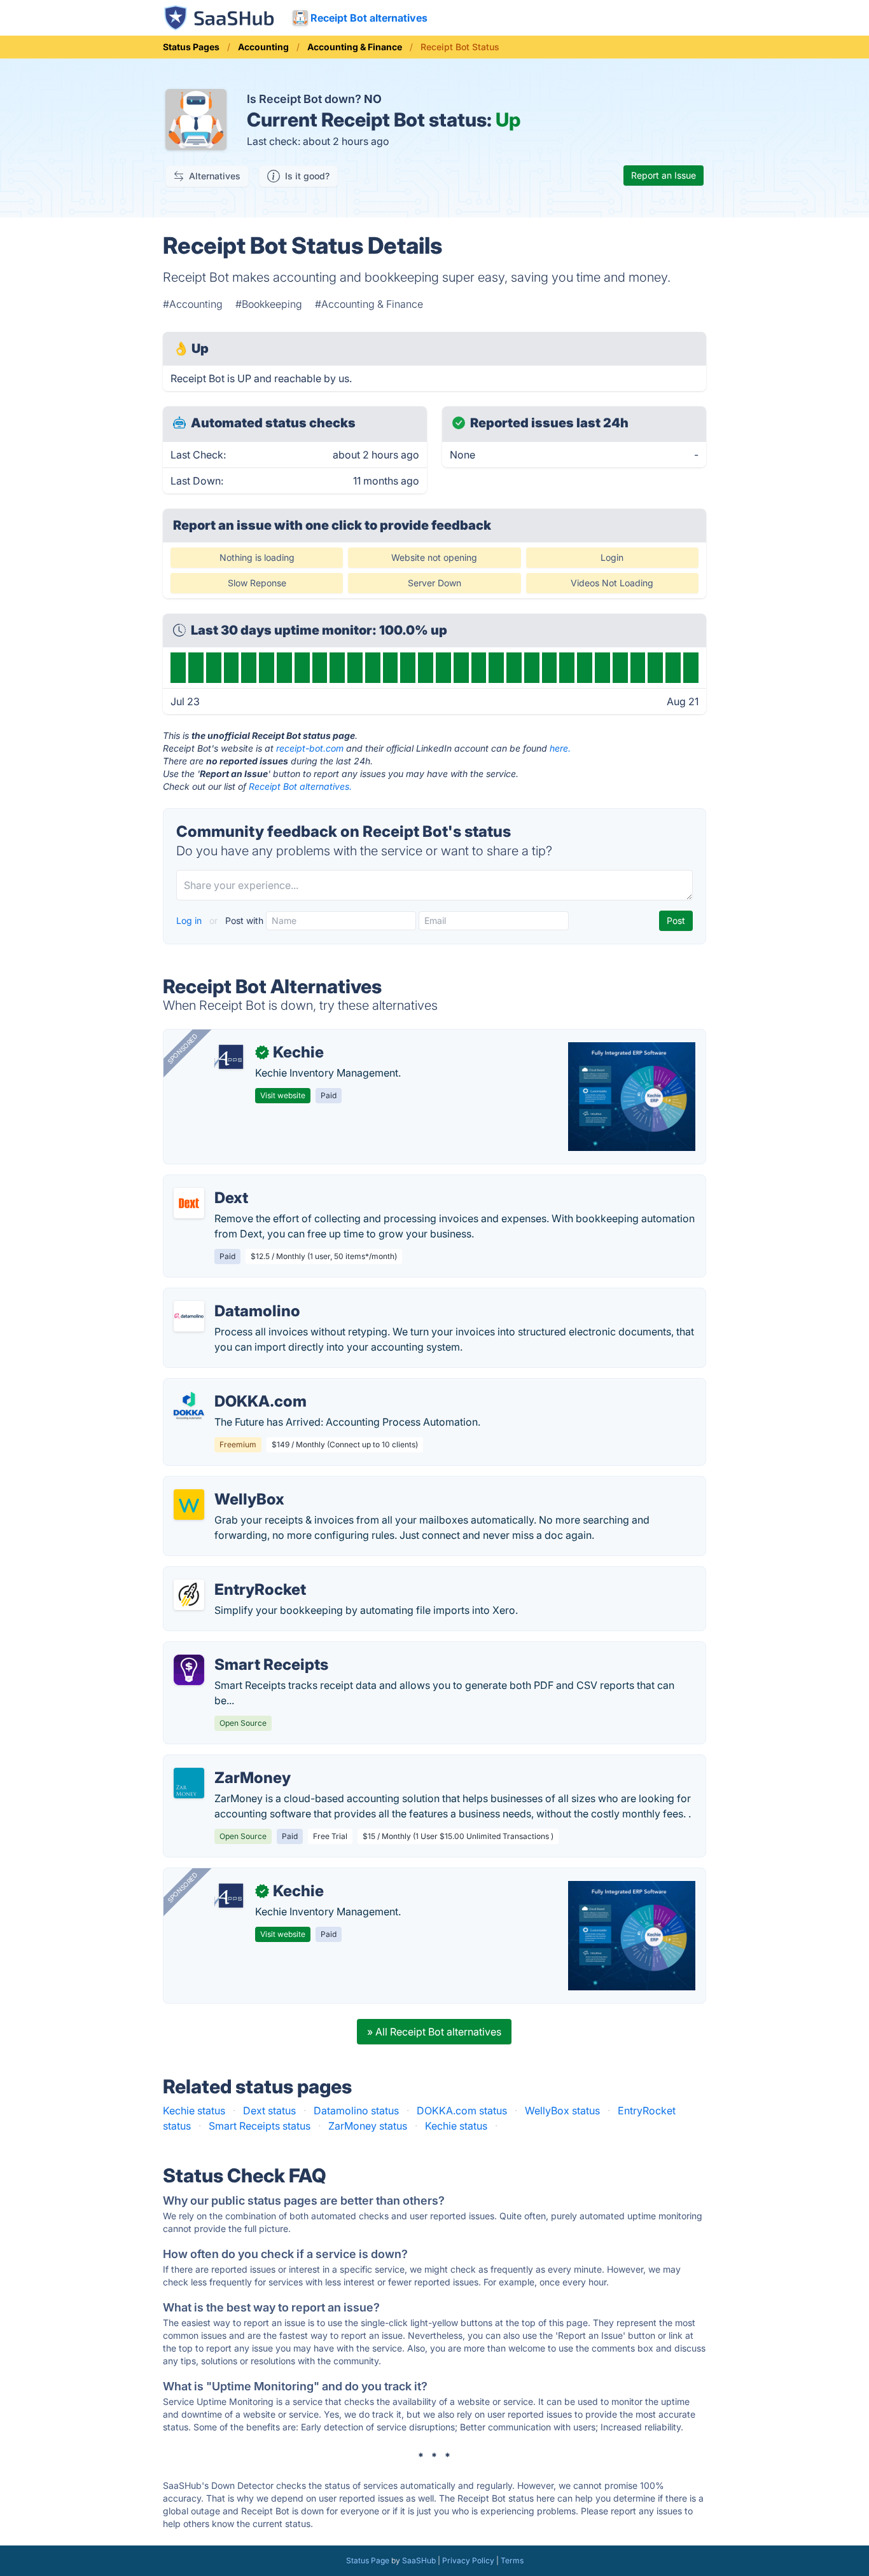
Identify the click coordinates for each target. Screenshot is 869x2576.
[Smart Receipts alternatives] (189, 1670)
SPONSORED (183, 1049)
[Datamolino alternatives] (189, 1316)
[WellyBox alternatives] (189, 1505)
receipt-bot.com (310, 748)
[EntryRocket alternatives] (189, 1595)
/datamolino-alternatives (232, 1296)
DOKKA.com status (462, 2111)
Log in (190, 920)
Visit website (283, 1095)
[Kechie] (230, 1057)
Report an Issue (664, 175)
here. (560, 748)
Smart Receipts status (260, 2126)
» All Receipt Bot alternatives (434, 2032)
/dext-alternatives (216, 1183)
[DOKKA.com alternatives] (189, 1407)
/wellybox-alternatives (227, 1484)
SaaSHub (419, 2560)
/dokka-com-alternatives (233, 1386)
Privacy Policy (468, 2560)
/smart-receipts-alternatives (240, 1650)
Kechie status (194, 2111)
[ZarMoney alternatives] (189, 1783)
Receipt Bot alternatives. (300, 786)
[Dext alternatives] (189, 1203)
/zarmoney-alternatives (229, 1763)
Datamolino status (356, 2111)
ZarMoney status (368, 2126)
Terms (512, 2560)
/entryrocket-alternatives (233, 1574)
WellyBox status (562, 2111)
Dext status (269, 2111)
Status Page (368, 2560)
